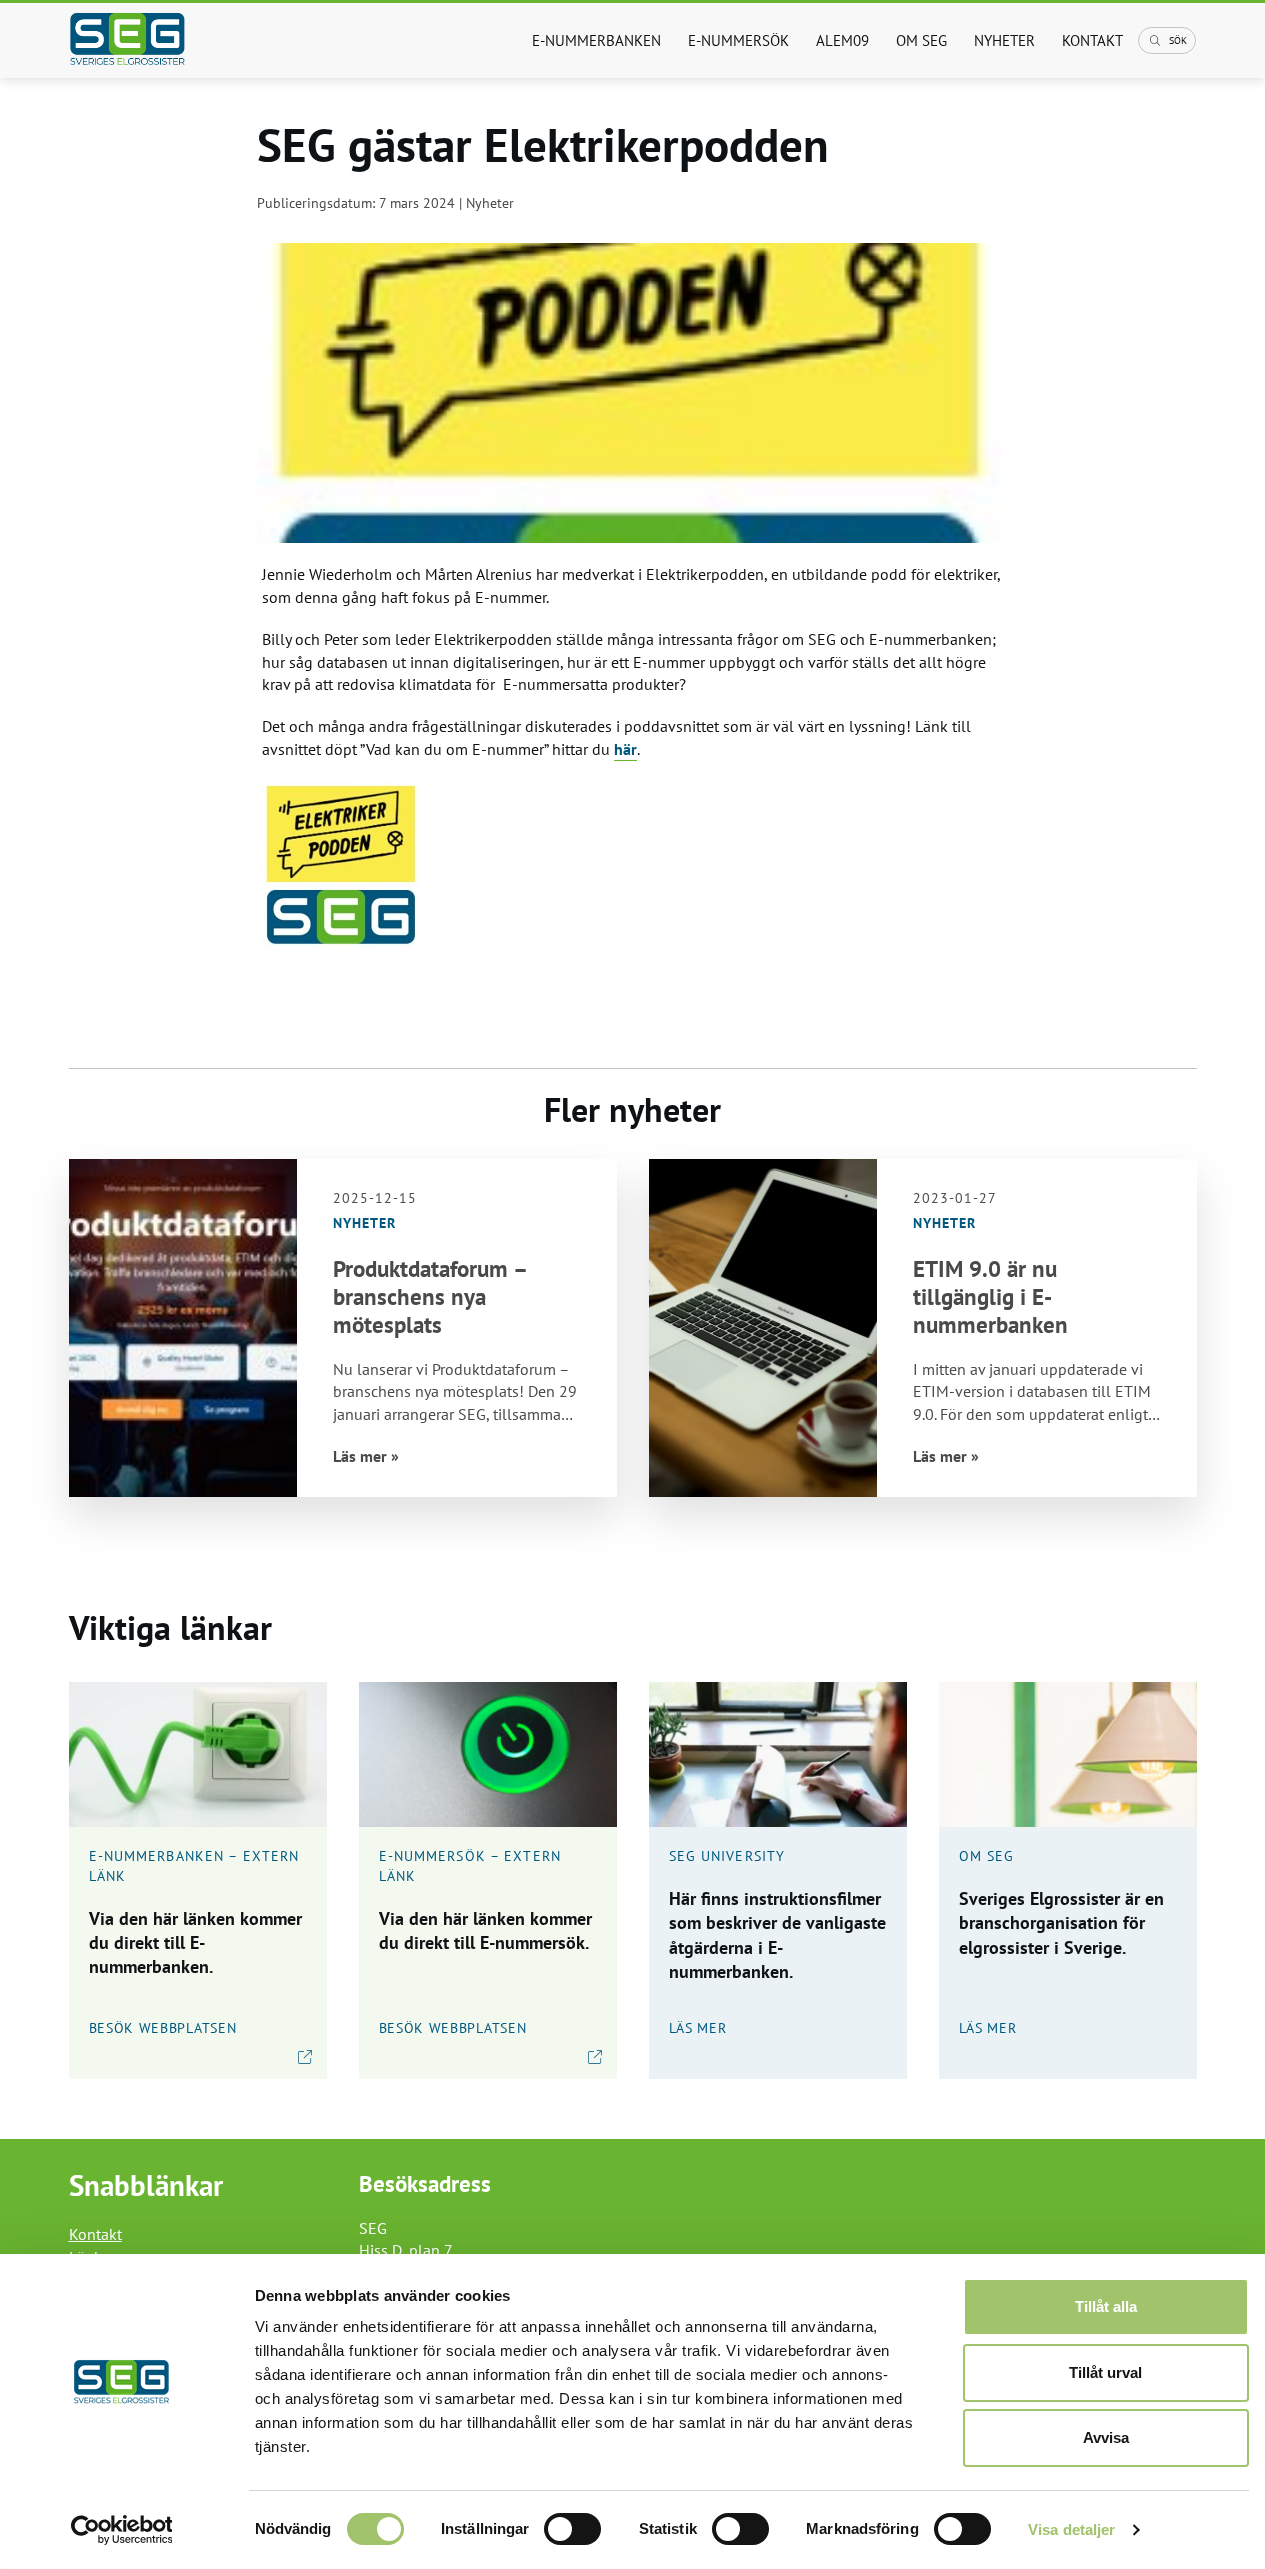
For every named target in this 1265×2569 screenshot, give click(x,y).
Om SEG (921, 40)
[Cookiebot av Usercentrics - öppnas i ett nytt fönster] (121, 2530)
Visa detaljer (1071, 2529)
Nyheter (1004, 40)
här (625, 749)
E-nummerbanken (596, 40)
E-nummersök (738, 40)
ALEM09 (842, 40)
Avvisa (1106, 2437)
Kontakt (1092, 40)
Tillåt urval (1105, 2372)
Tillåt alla (1106, 2306)
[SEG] (149, 40)
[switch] (572, 2529)
